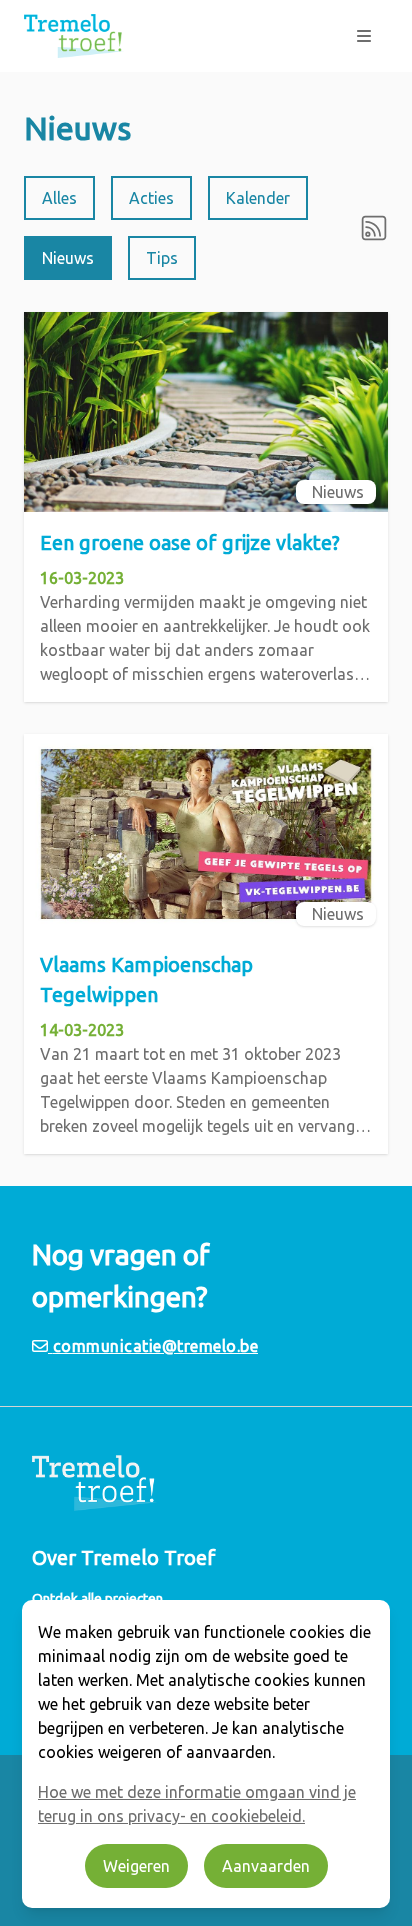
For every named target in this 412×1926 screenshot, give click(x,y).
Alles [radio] (59, 198)
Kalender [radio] (258, 198)
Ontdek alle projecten (97, 1598)
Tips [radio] (162, 258)
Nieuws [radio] (68, 258)
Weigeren (136, 1866)
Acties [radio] (151, 198)
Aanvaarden (266, 1866)
